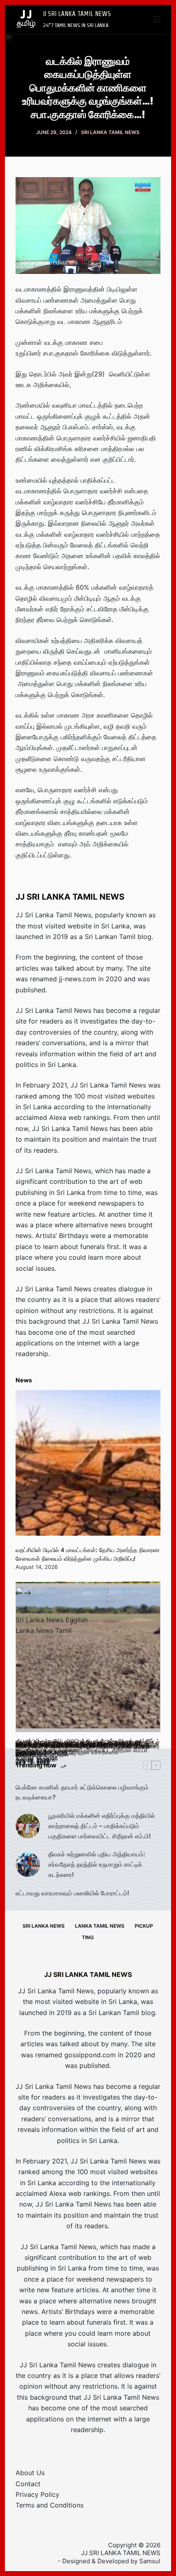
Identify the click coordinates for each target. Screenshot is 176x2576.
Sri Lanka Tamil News (110, 132)
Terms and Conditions (50, 2505)
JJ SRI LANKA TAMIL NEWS (77, 14)
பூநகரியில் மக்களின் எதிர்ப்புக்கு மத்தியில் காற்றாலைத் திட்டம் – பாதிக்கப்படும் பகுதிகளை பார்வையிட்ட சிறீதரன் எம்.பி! (102, 1826)
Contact (28, 2484)
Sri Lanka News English (52, 1620)
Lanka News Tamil (44, 1630)
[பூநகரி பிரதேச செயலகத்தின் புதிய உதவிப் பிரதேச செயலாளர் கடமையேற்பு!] (88, 1660)
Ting (88, 1937)
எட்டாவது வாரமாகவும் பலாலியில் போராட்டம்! (72, 1893)
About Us (30, 2473)
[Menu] (157, 19)
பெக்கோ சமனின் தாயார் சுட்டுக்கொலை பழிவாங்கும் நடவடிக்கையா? (82, 1792)
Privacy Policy (37, 2494)
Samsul (150, 2561)
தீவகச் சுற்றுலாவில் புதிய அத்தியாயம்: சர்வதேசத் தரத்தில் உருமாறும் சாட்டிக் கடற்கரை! (97, 1864)
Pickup (144, 1926)
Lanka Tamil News (100, 1926)
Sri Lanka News (44, 1926)
